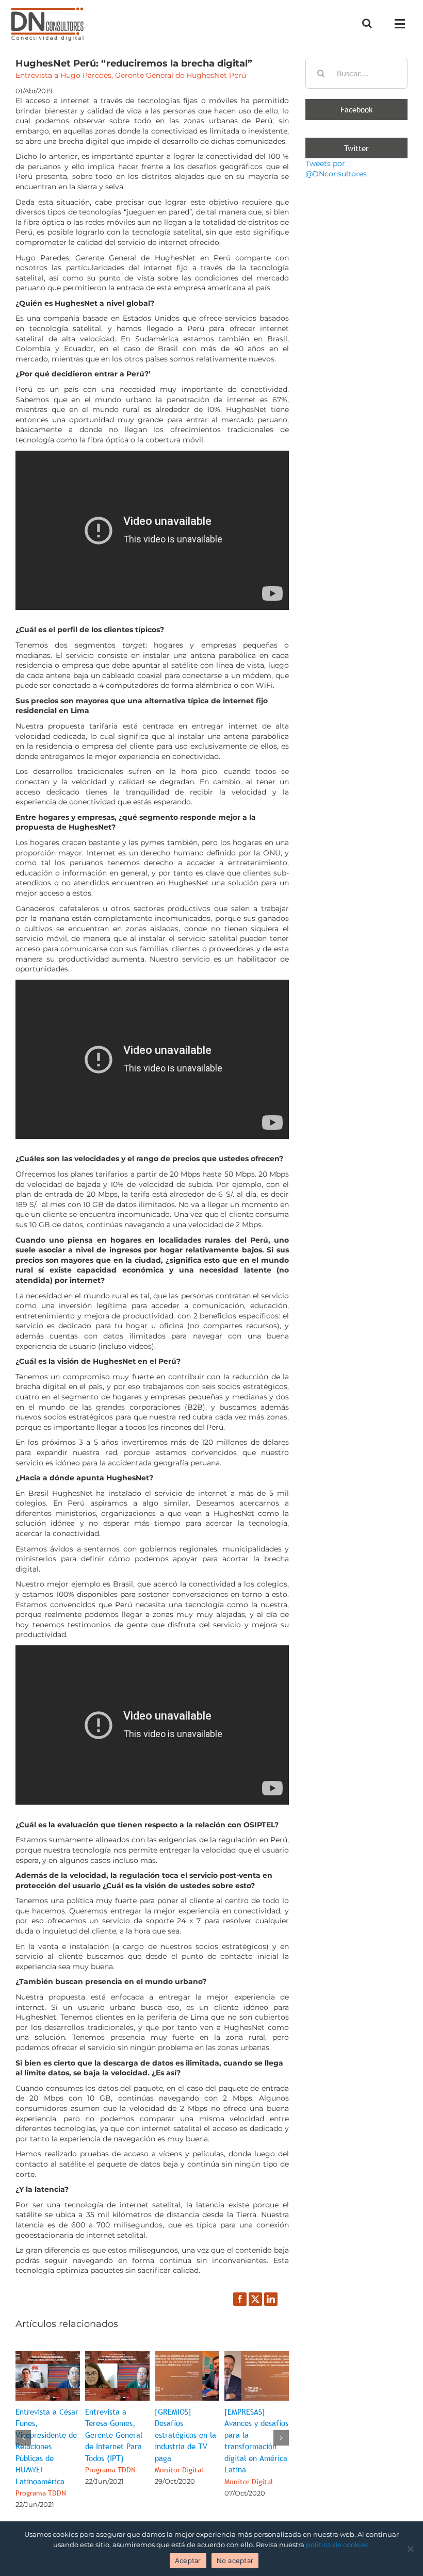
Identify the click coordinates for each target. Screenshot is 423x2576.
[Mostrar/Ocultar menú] (403, 24)
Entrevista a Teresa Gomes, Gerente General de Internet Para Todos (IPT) (114, 2441)
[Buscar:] (356, 73)
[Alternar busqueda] (367, 23)
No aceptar (235, 2561)
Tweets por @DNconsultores (336, 169)
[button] (23, 2438)
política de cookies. (338, 2545)
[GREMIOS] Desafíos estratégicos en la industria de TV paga (185, 2441)
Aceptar (188, 2561)
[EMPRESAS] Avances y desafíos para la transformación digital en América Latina (256, 2446)
